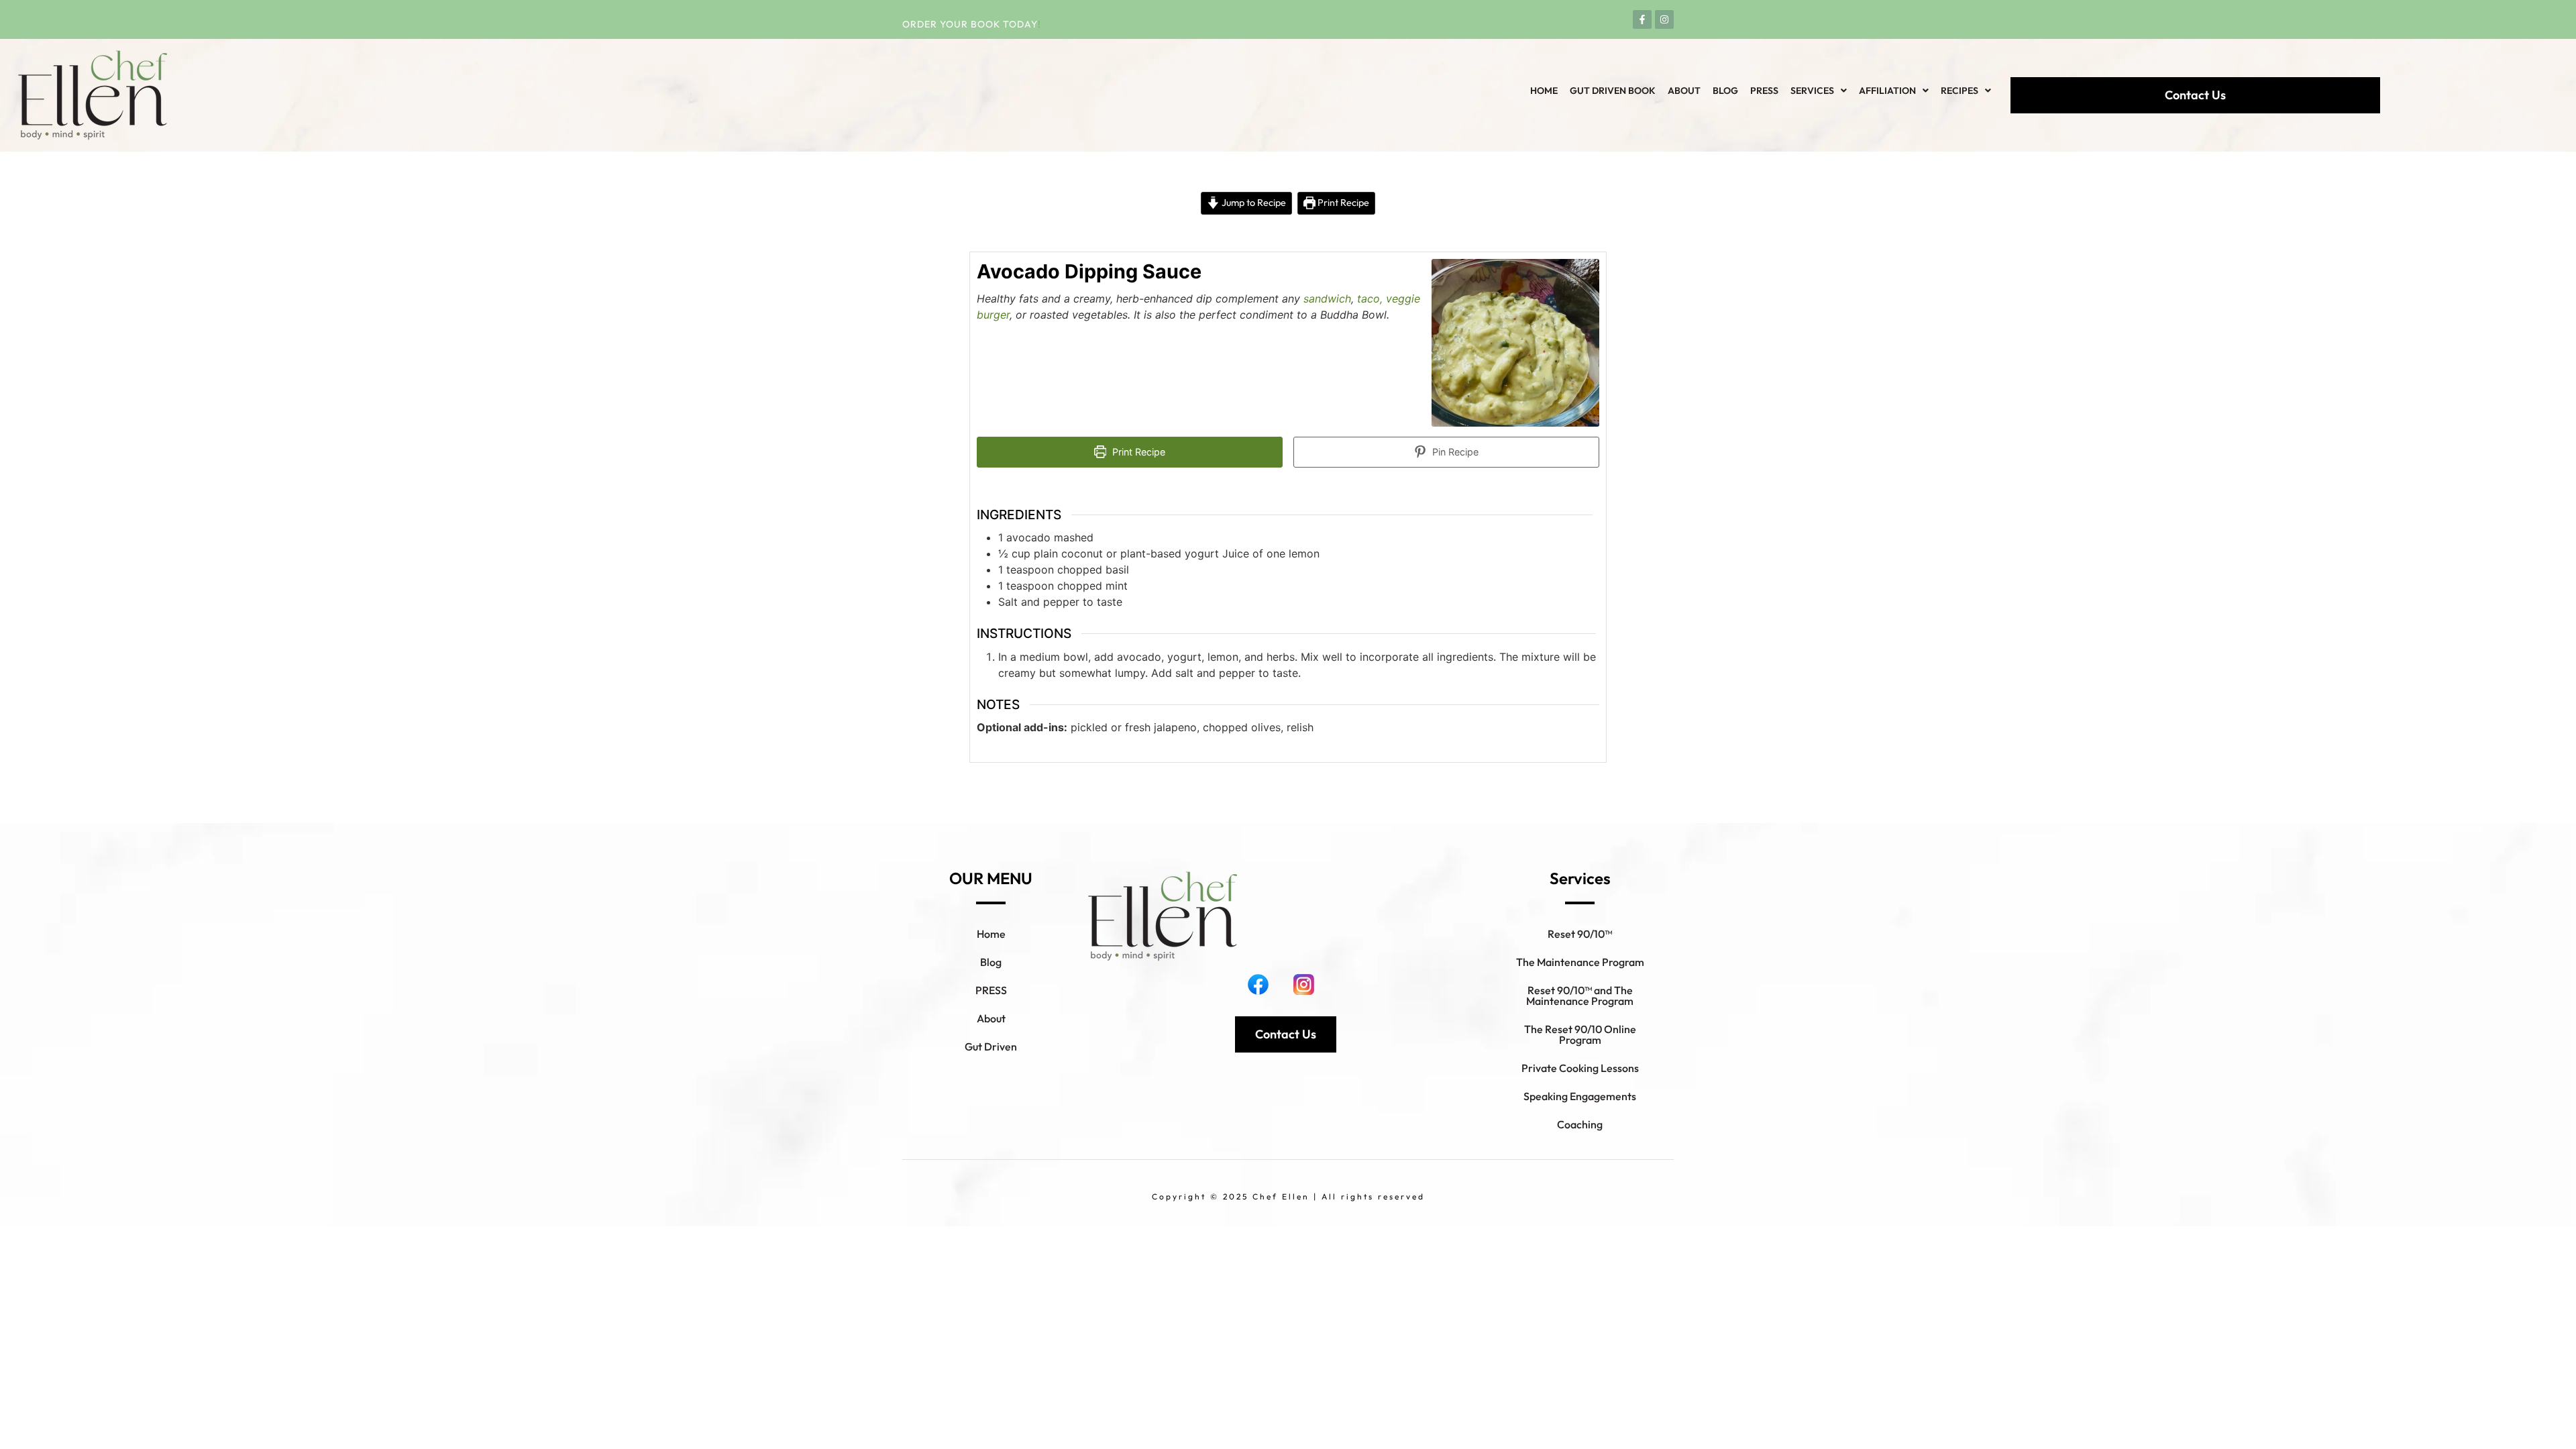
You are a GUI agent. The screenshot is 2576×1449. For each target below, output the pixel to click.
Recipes (1960, 91)
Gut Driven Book (1613, 91)
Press (1764, 91)
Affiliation (1887, 91)
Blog (1725, 91)
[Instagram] (1664, 19)
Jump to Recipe (1253, 203)
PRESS (991, 990)
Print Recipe (1342, 203)
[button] (1819, 91)
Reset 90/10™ (1580, 934)
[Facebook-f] (1642, 19)
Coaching (1580, 1124)
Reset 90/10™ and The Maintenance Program (1580, 996)
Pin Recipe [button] (1454, 452)
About (1684, 91)
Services (1812, 91)
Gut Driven (991, 1046)
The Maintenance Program (1580, 962)
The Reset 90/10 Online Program (1580, 1034)
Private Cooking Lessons (1580, 1068)
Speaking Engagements (1580, 1096)
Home (1544, 91)
